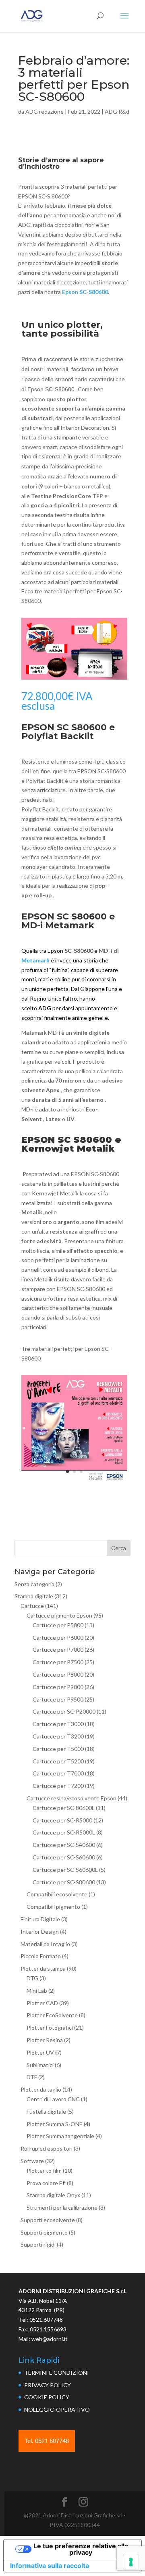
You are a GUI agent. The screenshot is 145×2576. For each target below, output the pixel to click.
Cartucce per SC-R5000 (62, 1820)
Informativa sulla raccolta (50, 2566)
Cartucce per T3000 (58, 1724)
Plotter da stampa (43, 1968)
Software (32, 2161)
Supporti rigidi (38, 2244)
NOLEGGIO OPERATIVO (57, 2410)
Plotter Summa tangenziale (60, 2136)
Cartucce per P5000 (58, 1625)
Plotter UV (40, 2052)
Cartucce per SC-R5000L (64, 1832)
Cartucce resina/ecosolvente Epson (71, 1798)
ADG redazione (45, 111)
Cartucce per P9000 (58, 1687)
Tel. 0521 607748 (47, 2441)
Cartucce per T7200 (58, 1786)
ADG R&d (117, 111)
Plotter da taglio (41, 2089)
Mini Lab (37, 1991)
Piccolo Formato (41, 1956)
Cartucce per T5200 (58, 1761)
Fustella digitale (46, 2111)
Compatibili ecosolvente (57, 1894)
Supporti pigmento (44, 2232)
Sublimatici (40, 2065)
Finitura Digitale (40, 1919)
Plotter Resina (45, 2040)
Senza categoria (34, 1584)
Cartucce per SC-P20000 (64, 1711)
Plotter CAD (42, 2003)
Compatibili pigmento (53, 1907)
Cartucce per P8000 (58, 1674)
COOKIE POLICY (47, 2397)
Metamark (35, 960)
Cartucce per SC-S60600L (65, 1870)
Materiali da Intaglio (45, 1944)
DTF (32, 2077)
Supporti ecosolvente (48, 2220)
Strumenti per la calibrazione (62, 2207)
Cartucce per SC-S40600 (64, 1845)
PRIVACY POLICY (48, 2385)
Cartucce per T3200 (58, 1736)
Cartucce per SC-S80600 (64, 1882)
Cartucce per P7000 (58, 1650)
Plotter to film (44, 2170)
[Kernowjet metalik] (74, 1481)
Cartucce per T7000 (58, 1773)
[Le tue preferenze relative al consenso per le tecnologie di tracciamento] (131, 2562)
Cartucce (32, 1606)
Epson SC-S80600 (84, 292)
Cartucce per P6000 (58, 1637)
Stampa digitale (34, 1596)
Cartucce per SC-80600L (64, 1808)
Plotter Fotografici (50, 2028)
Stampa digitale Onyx (53, 2195)
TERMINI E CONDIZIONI (57, 2373)
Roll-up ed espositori (47, 2148)
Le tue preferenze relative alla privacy (81, 2549)
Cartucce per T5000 (58, 1749)
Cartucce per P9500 (58, 1699)
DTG (32, 1978)
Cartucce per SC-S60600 (64, 1857)
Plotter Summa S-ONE (55, 2124)
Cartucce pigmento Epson (59, 1615)
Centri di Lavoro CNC (53, 2099)
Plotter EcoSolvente (52, 2015)
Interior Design (40, 1931)
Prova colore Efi (46, 2183)
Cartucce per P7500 (58, 1662)
